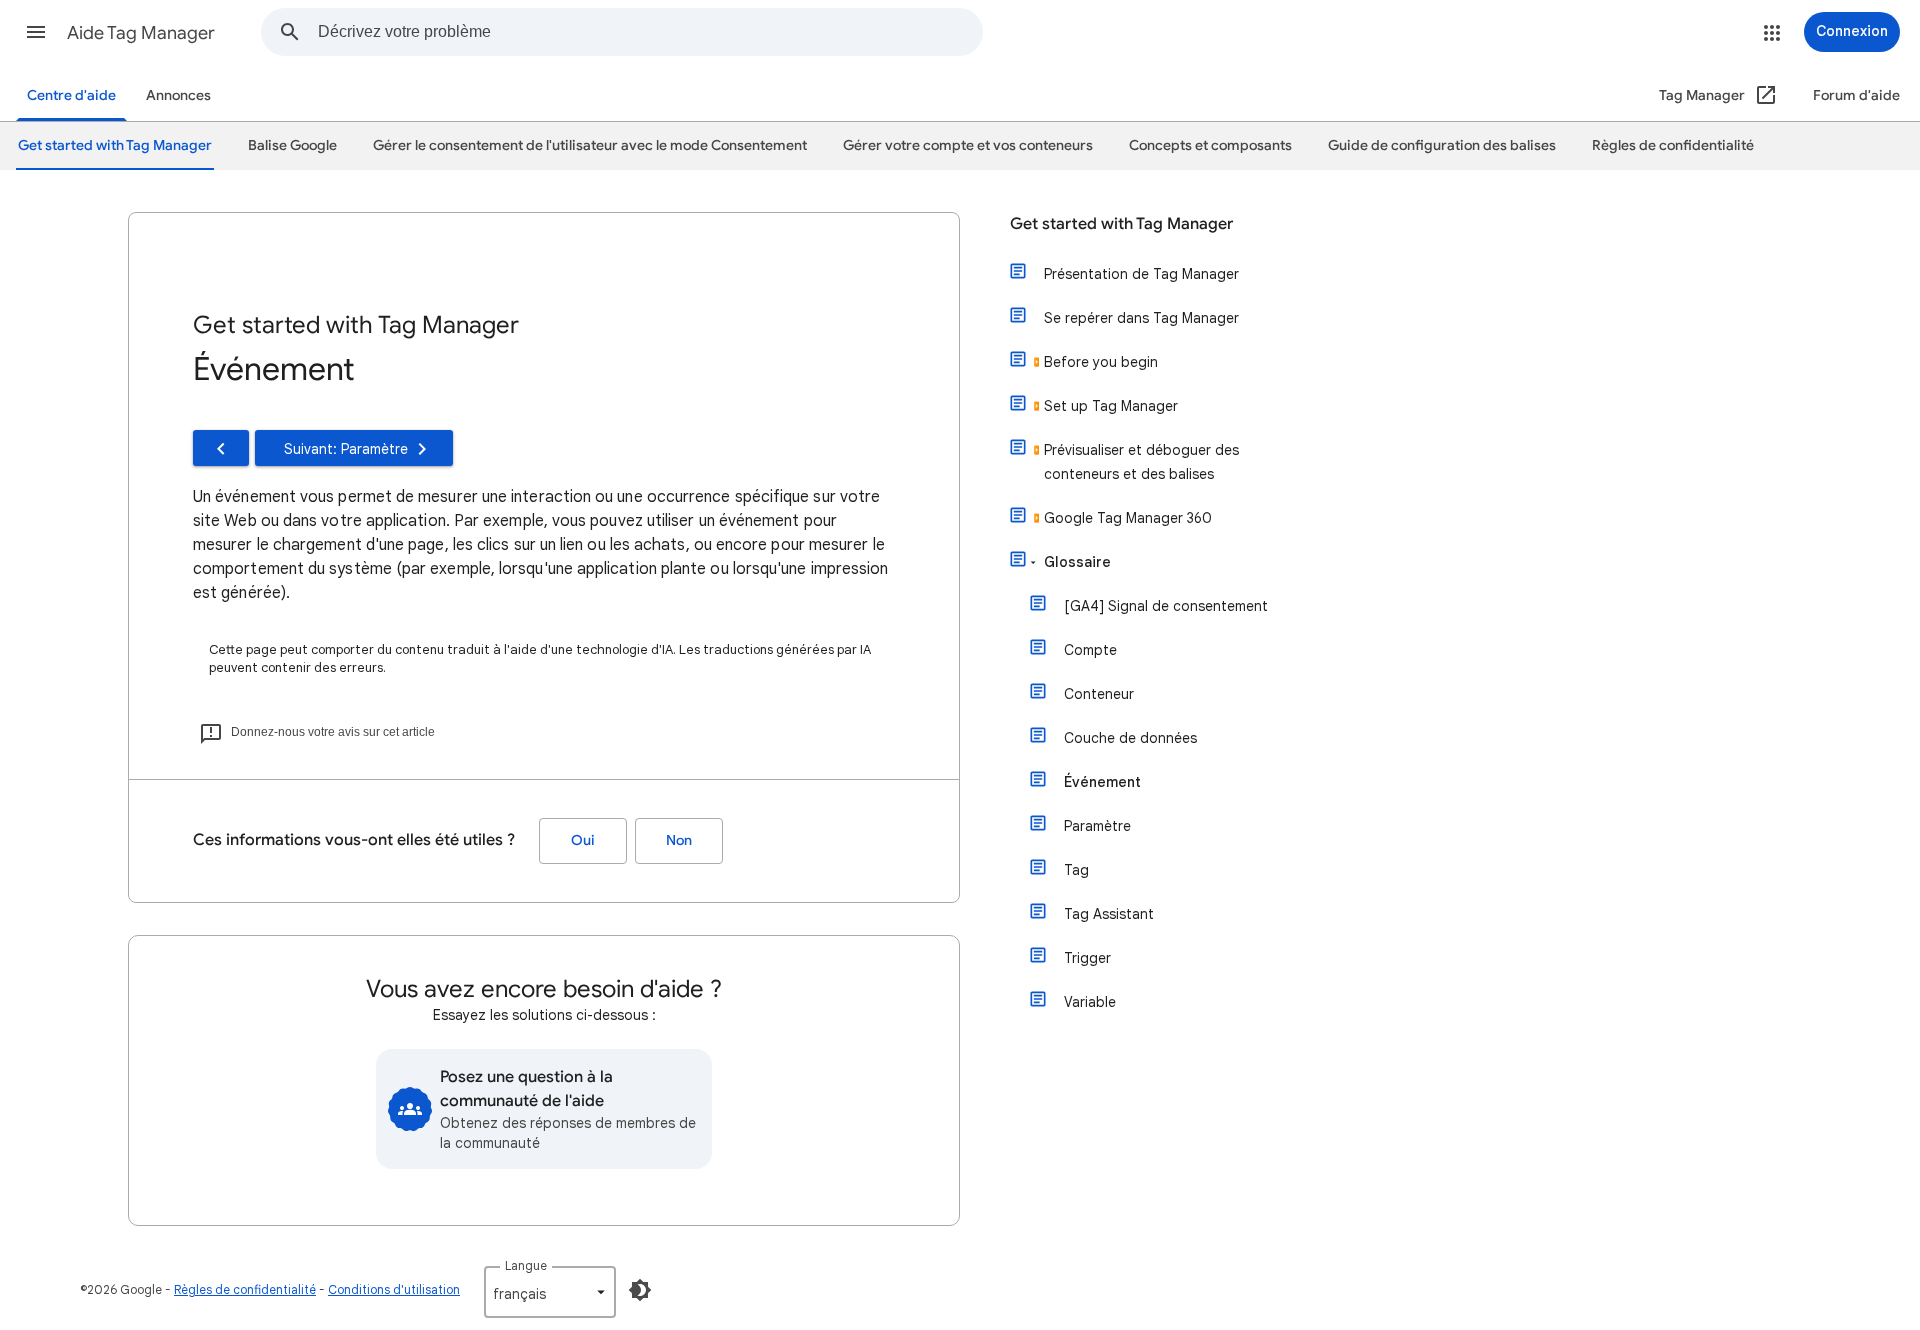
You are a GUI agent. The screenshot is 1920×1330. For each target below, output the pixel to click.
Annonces (178, 95)
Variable (1090, 1002)
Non (679, 840)
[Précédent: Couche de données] (221, 448)
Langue (526, 1265)
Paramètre (1097, 826)
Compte (1090, 650)
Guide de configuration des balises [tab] (1442, 145)
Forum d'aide (1856, 95)
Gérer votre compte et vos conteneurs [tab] (968, 145)
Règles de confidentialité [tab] (1673, 145)
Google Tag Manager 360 (1128, 518)
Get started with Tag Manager (1121, 224)
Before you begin (1101, 362)
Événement (1102, 782)
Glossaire (1077, 562)
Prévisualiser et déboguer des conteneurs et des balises (1141, 462)
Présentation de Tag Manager (1141, 274)
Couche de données (1130, 738)
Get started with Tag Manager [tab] (115, 145)
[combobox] (650, 32)
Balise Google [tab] (292, 145)
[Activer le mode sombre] (640, 1290)
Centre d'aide (71, 95)
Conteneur (1099, 694)
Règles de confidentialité (245, 1289)
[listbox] (550, 1292)
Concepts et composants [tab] (1210, 145)
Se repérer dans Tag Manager (1141, 318)
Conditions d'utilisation (394, 1289)
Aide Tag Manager (141, 33)
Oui (583, 840)
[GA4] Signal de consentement (1166, 606)
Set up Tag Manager (1111, 406)
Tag (1076, 870)
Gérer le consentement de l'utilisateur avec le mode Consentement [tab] (590, 145)
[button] (36, 32)
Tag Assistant (1109, 914)
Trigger (1087, 958)
